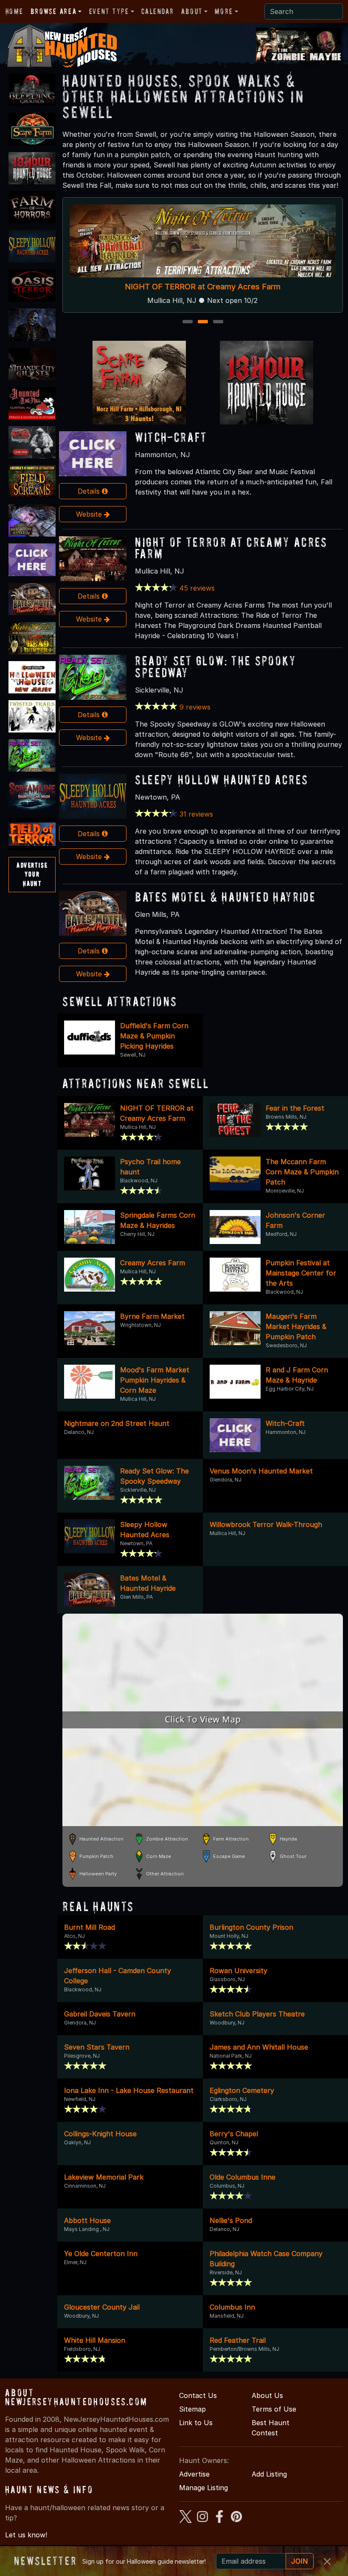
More (224, 11)
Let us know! (26, 2535)
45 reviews (197, 588)
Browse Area (53, 11)
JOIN (300, 2561)
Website (90, 514)
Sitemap (192, 2409)
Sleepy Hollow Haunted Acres (222, 779)
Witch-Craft (171, 437)
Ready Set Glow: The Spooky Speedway (260, 286)
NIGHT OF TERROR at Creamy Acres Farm (231, 548)
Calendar (157, 11)
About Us (267, 2395)
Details (90, 491)
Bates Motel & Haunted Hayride (225, 897)
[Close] (327, 2562)
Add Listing (269, 2474)
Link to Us (196, 2423)
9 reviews (195, 707)
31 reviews (196, 814)
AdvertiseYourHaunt (32, 874)
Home (14, 11)
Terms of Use (274, 2409)
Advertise (194, 2474)
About (192, 11)
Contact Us (198, 2395)
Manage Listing (203, 2488)
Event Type (109, 11)
